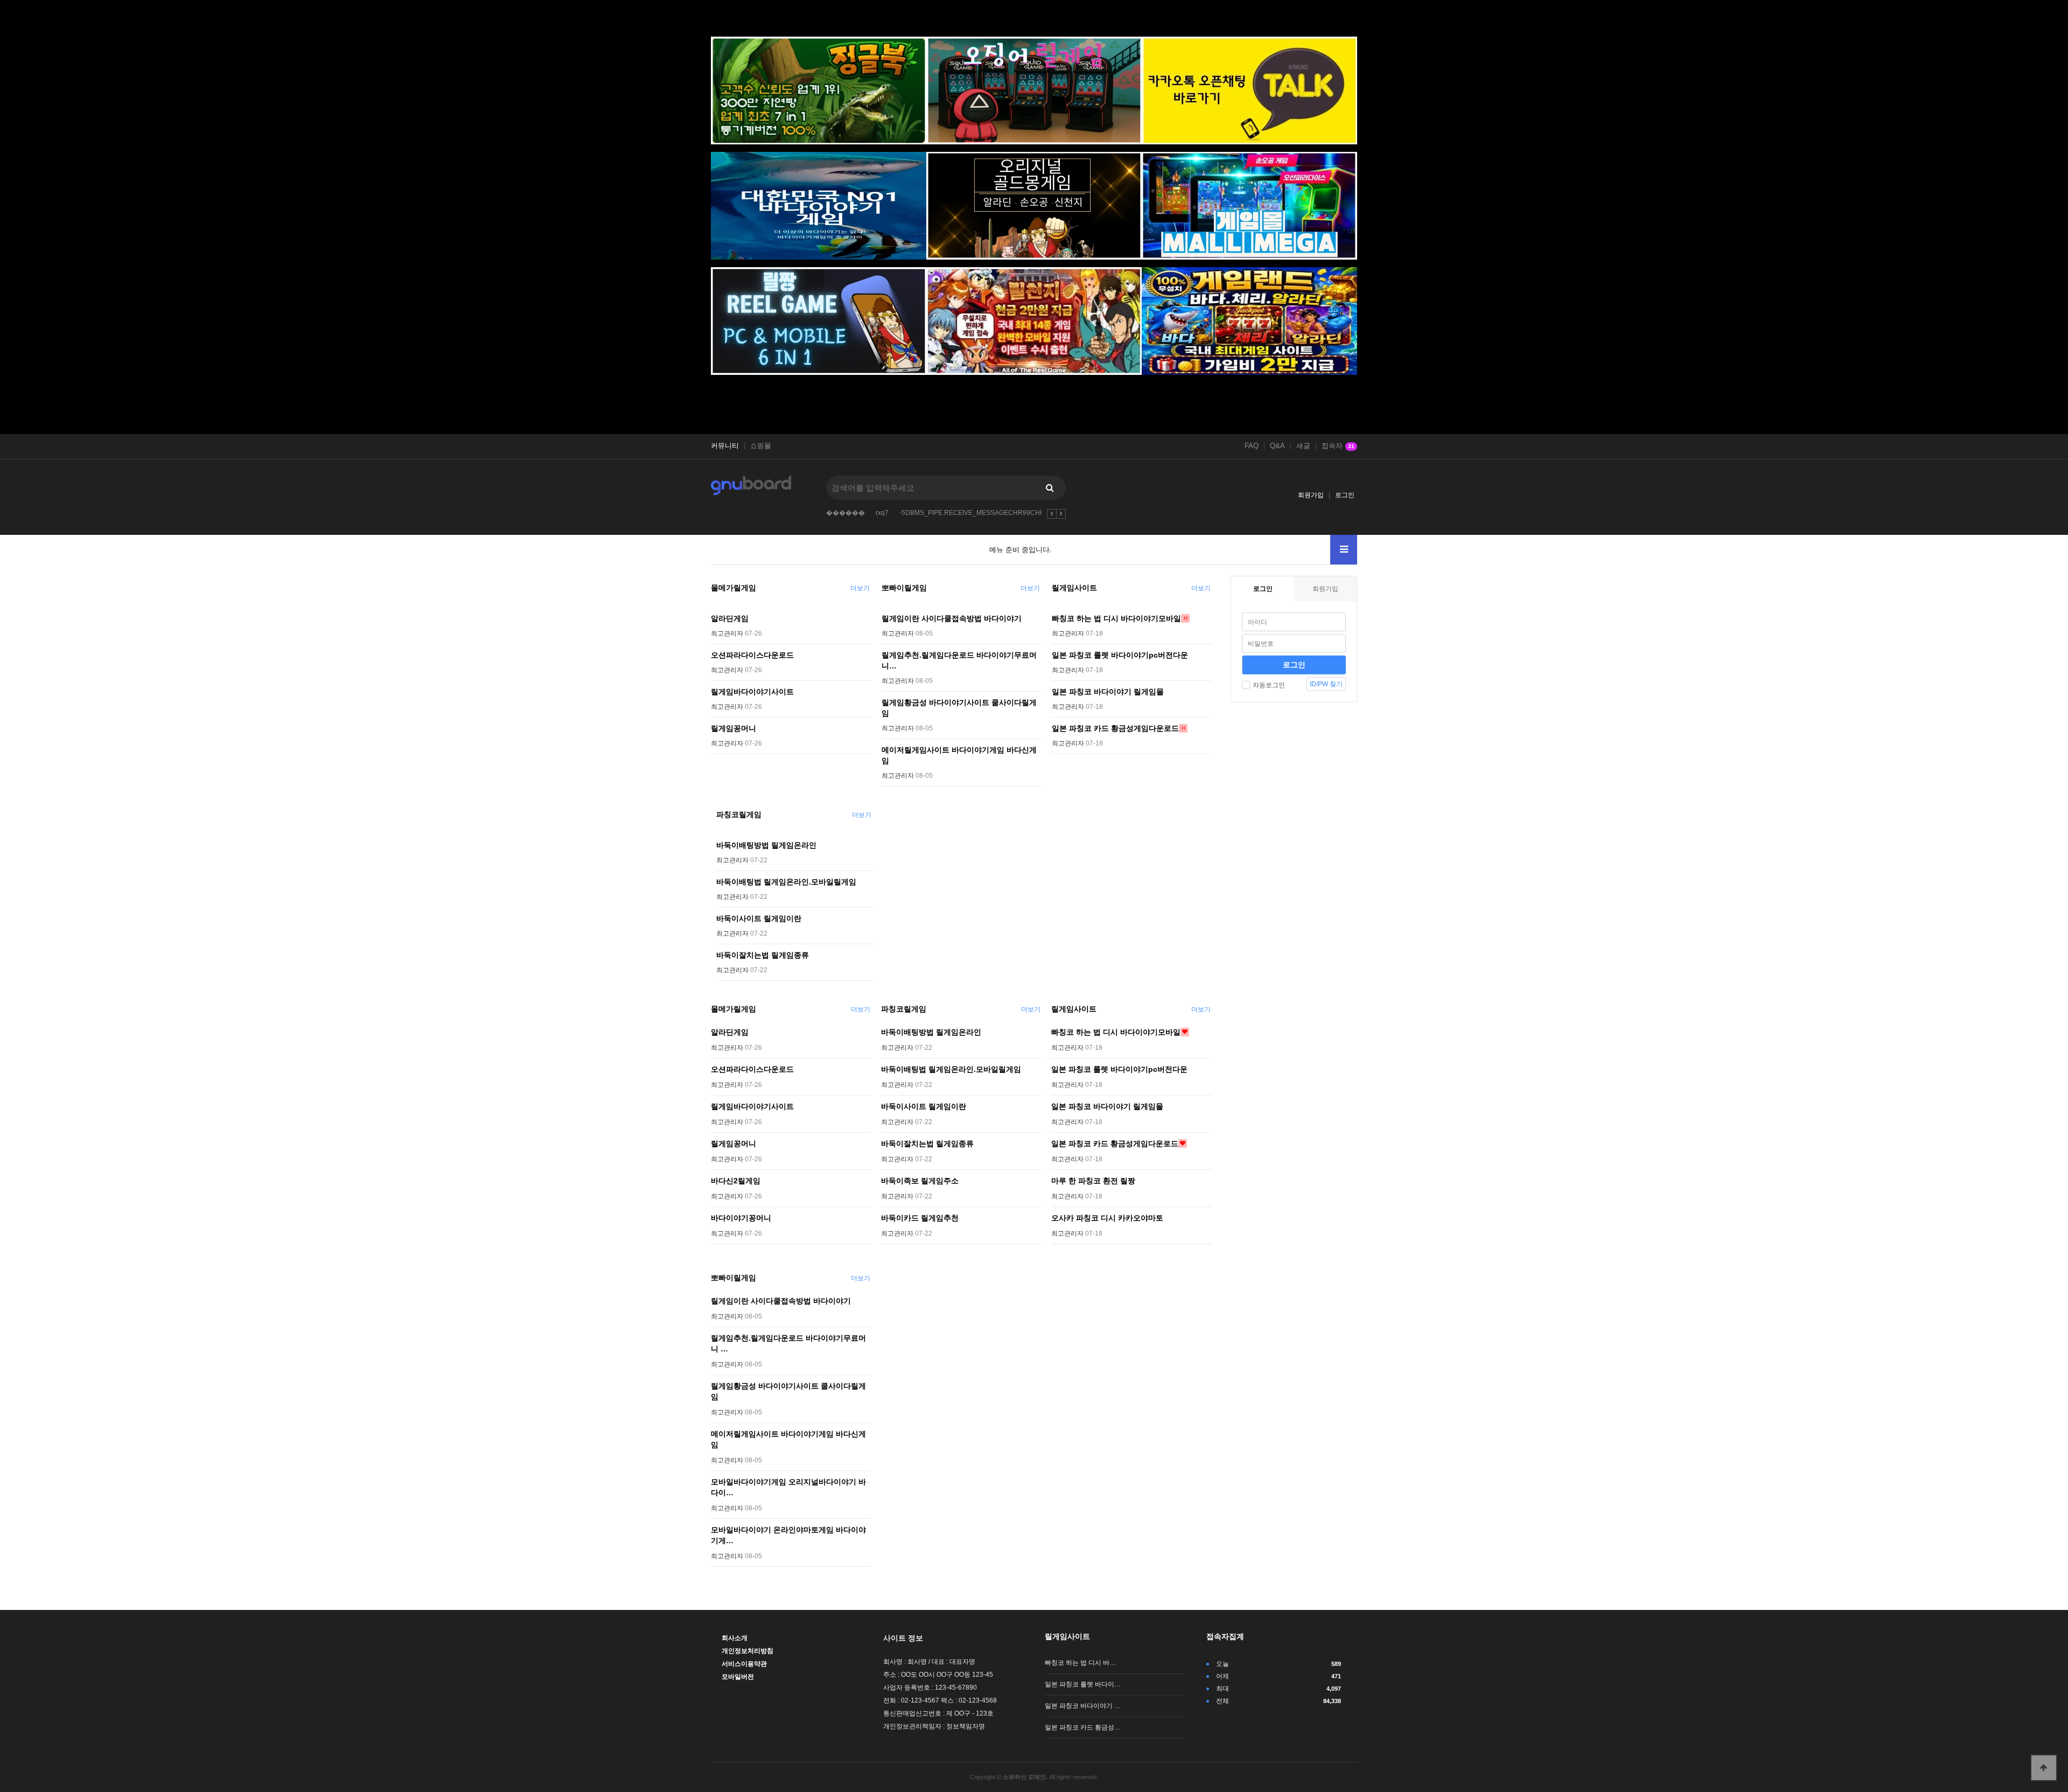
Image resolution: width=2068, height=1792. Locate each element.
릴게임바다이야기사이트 (752, 692)
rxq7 (882, 513)
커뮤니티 (725, 446)
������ (846, 513)
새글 (1303, 446)
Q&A (1277, 446)
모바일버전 (738, 1677)
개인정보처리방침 (747, 1651)
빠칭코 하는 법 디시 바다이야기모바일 (1116, 618)
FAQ (1252, 446)
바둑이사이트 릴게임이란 (759, 918)
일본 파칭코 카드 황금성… (1083, 1727)
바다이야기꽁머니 (741, 1218)
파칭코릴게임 (739, 814)
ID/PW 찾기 (1326, 684)
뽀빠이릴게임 (904, 588)
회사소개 (735, 1638)
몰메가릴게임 (733, 588)
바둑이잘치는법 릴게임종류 (763, 955)
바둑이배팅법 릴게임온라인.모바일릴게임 (786, 882)
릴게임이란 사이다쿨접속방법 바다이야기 (952, 618)
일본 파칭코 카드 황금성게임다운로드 (1115, 728)
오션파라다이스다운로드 (752, 655)
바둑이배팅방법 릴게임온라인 (766, 845)
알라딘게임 (730, 618)
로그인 (1345, 495)
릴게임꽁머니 (733, 728)
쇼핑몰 (761, 446)
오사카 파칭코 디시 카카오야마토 (1107, 1218)
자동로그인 (1269, 685)
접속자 (1338, 446)
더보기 (860, 588)
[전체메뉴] (1344, 550)
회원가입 (1311, 495)
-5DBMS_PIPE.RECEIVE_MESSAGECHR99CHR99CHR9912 (991, 513)
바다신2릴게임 (736, 1181)
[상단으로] (2044, 1768)
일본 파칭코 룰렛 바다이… (1083, 1684)
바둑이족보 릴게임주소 (920, 1181)
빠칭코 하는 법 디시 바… (1080, 1663)
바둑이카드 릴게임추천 (920, 1218)
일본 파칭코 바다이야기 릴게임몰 (1108, 692)
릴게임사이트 (1074, 588)
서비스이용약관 (744, 1664)
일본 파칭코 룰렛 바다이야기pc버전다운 (1120, 655)
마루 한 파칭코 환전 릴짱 (1093, 1181)
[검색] (1050, 488)
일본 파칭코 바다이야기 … (1083, 1706)
